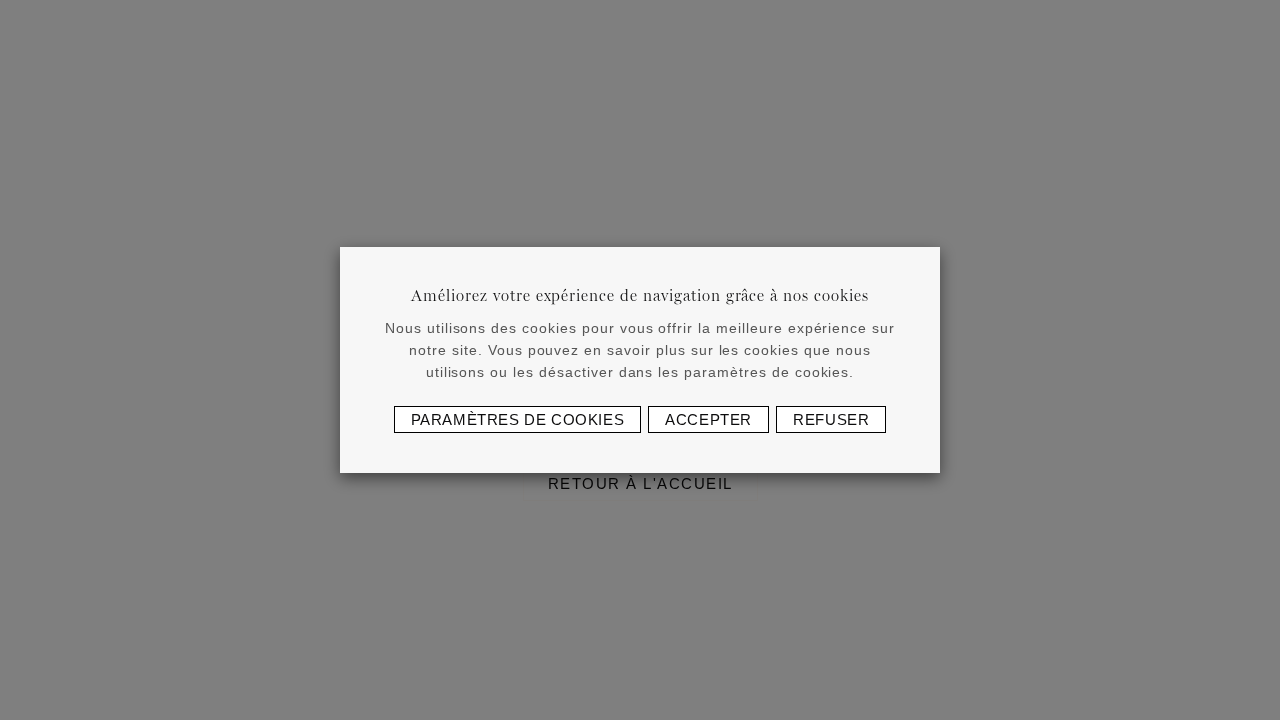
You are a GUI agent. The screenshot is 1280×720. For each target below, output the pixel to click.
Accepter (708, 419)
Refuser (831, 419)
